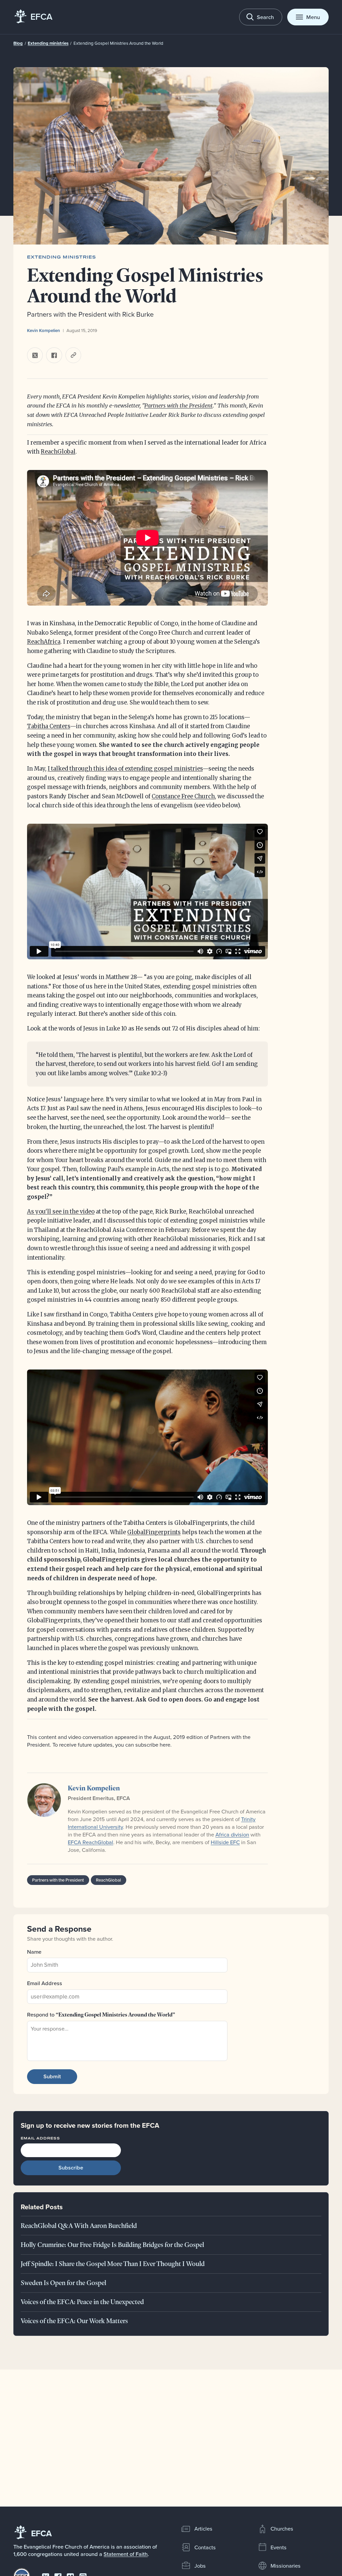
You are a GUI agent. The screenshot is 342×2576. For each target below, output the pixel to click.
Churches (282, 2528)
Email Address (45, 1983)
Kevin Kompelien (44, 331)
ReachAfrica (44, 642)
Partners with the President (179, 406)
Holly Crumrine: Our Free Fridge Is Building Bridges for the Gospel (112, 2245)
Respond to (101, 2015)
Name (34, 1952)
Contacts (205, 2547)
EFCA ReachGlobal (91, 1842)
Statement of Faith (126, 2554)
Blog (18, 43)
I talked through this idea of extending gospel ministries (125, 769)
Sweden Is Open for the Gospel (63, 2283)
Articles (203, 2528)
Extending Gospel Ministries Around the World (118, 43)
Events (279, 2547)
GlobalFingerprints (154, 1532)
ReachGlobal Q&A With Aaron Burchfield (79, 2226)
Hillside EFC (225, 1842)
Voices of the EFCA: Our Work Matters (74, 2321)
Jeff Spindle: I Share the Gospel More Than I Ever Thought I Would (113, 2264)
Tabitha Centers (49, 726)
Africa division (232, 1834)
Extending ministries (48, 43)
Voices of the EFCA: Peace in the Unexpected (82, 2302)
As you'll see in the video (61, 1212)
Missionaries (286, 2565)
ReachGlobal (58, 452)
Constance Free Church (183, 796)
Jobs (200, 2565)
